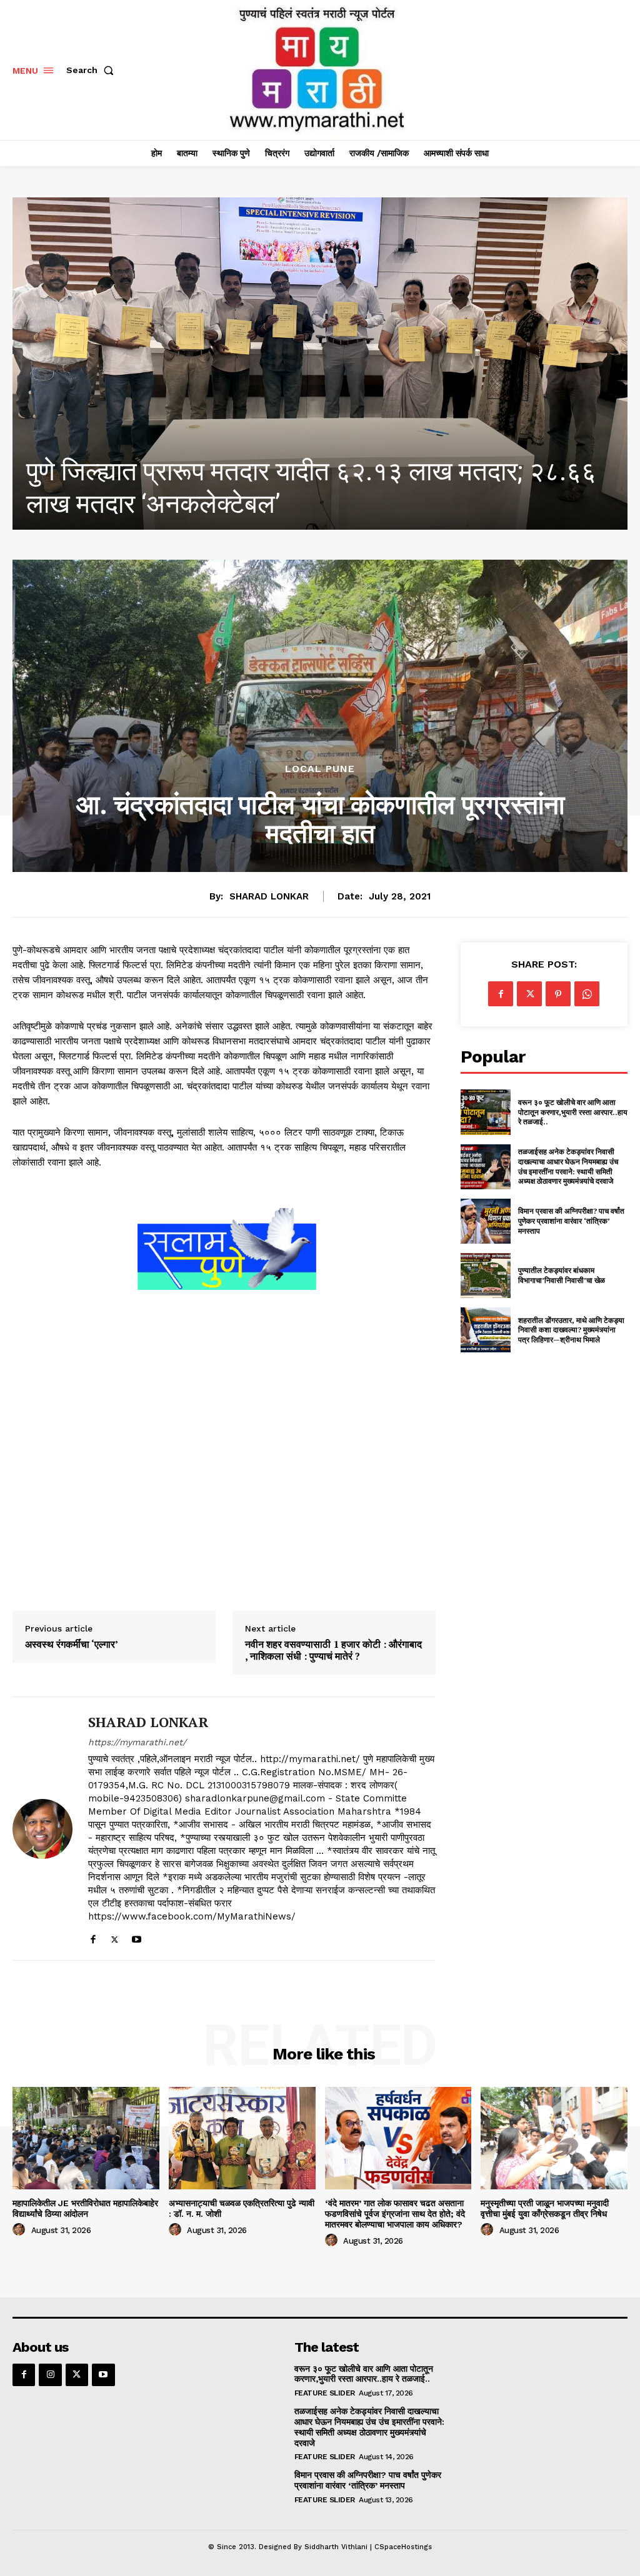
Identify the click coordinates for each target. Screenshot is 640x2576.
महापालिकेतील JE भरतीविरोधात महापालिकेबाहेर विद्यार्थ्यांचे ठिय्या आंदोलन (85, 2208)
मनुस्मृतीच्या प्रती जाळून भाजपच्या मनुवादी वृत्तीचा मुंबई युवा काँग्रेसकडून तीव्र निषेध (545, 2208)
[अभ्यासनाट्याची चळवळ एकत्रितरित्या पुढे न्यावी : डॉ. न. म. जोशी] (242, 2138)
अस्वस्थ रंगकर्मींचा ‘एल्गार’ (72, 1644)
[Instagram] (50, 2375)
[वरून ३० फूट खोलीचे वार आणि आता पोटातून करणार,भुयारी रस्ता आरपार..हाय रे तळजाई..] (486, 1112)
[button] (92, 70)
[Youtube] (137, 1937)
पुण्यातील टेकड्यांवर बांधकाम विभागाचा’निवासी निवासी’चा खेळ (562, 1275)
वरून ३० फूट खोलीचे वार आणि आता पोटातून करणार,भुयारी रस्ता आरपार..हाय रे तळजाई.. (573, 1112)
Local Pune (320, 769)
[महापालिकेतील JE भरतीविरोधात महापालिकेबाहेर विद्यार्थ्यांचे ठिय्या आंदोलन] (320, 364)
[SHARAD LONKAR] (42, 1828)
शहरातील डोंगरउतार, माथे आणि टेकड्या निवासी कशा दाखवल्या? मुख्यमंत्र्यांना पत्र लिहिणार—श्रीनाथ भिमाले (571, 1330)
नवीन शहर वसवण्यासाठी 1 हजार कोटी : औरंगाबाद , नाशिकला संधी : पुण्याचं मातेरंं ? (333, 1650)
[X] (115, 1937)
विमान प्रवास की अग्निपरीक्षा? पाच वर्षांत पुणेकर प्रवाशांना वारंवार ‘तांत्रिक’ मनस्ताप (571, 1221)
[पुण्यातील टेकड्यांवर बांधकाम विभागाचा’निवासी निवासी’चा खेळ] (486, 1276)
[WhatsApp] (587, 994)
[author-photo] (21, 2230)
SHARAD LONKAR (269, 896)
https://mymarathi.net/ (137, 1742)
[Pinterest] (558, 994)
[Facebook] (93, 1937)
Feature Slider (325, 2393)
